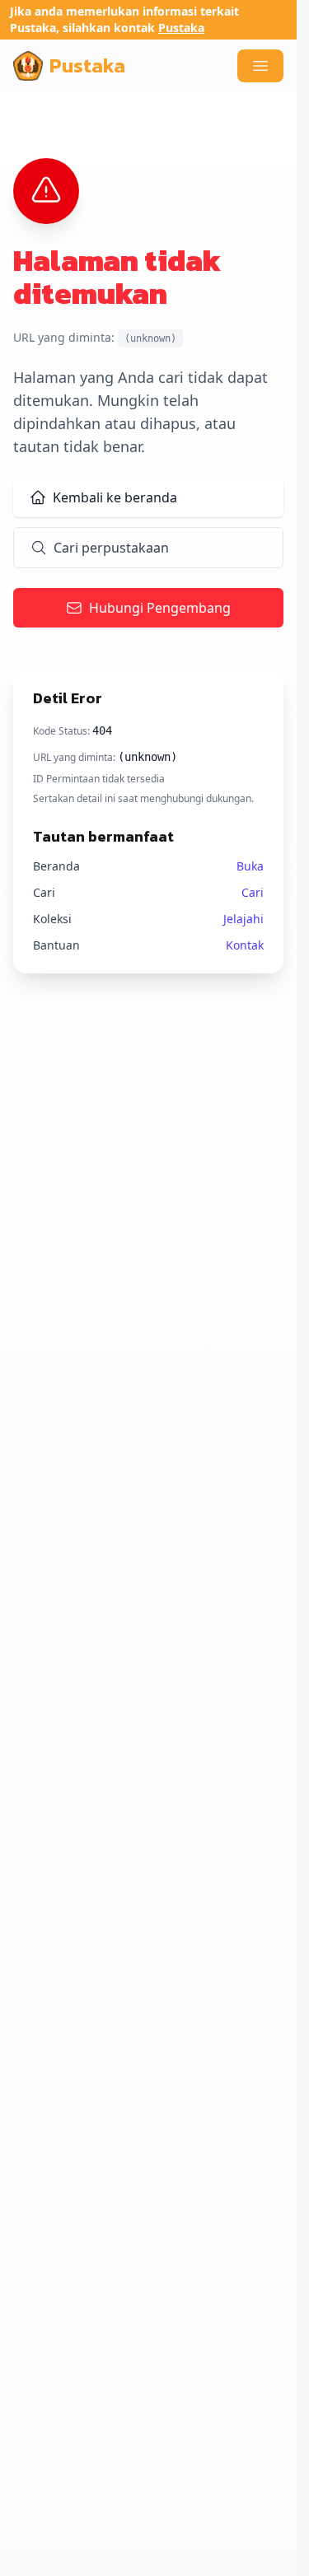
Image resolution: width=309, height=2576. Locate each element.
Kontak (245, 945)
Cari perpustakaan (111, 548)
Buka (250, 866)
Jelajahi (243, 919)
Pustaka (181, 28)
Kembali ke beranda (115, 497)
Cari (253, 892)
